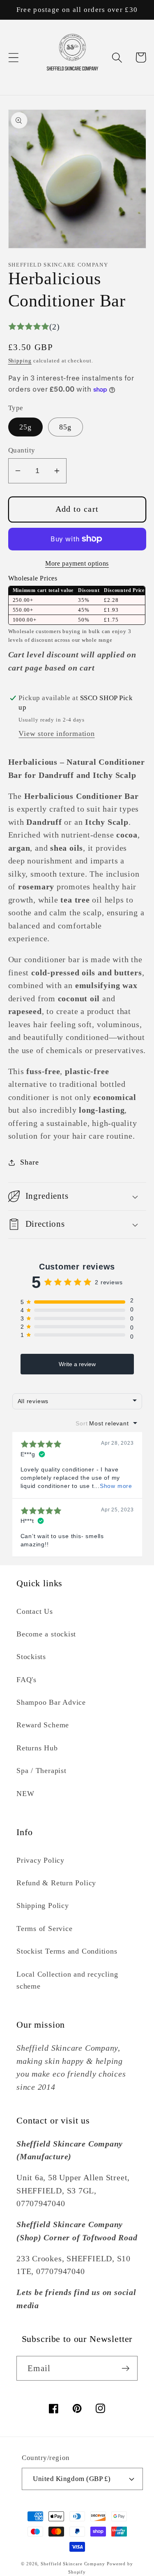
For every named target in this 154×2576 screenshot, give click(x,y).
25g (26, 427)
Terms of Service (44, 1929)
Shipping (20, 361)
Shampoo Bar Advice (51, 1702)
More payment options (77, 563)
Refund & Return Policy (56, 1883)
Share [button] (29, 1162)
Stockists (31, 1657)
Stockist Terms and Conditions (67, 1951)
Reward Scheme (43, 1725)
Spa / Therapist (41, 1771)
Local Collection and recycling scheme (67, 1980)
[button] (13, 57)
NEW (25, 1794)
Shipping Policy (43, 1905)
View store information (56, 733)
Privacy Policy (40, 1860)
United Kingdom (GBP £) (72, 2479)
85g (66, 427)
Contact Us (35, 1611)
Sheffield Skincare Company (73, 2564)
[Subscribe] (125, 2368)
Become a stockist (46, 1634)
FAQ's (26, 1680)
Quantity (22, 450)
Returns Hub (37, 1748)
